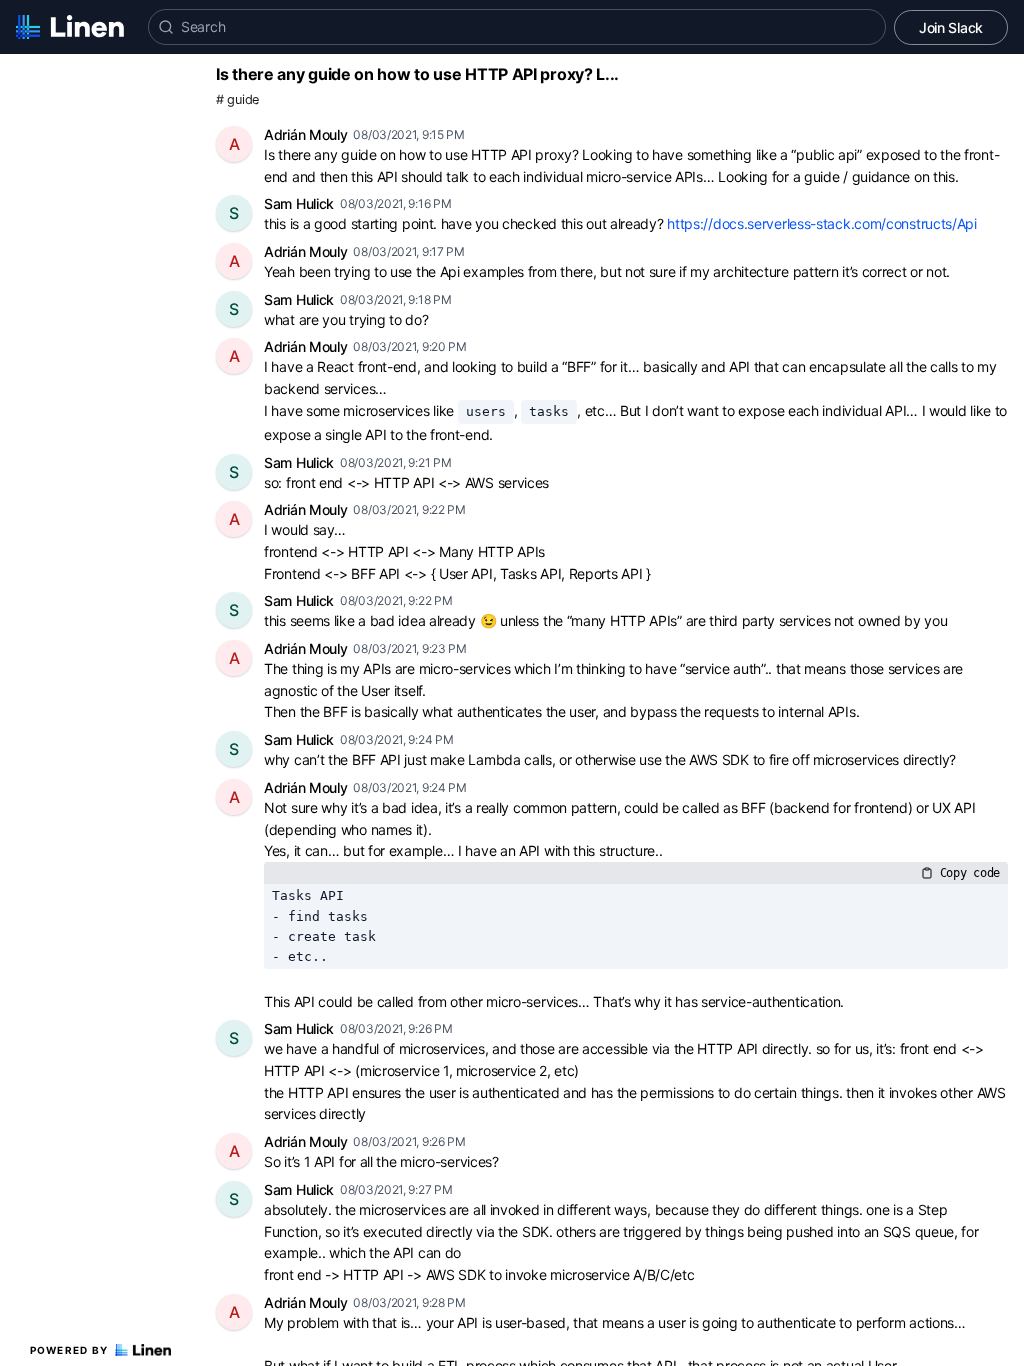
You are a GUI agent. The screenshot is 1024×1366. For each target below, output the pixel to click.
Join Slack (951, 27)
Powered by (69, 1350)
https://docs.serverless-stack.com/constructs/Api (822, 223)
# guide (237, 99)
